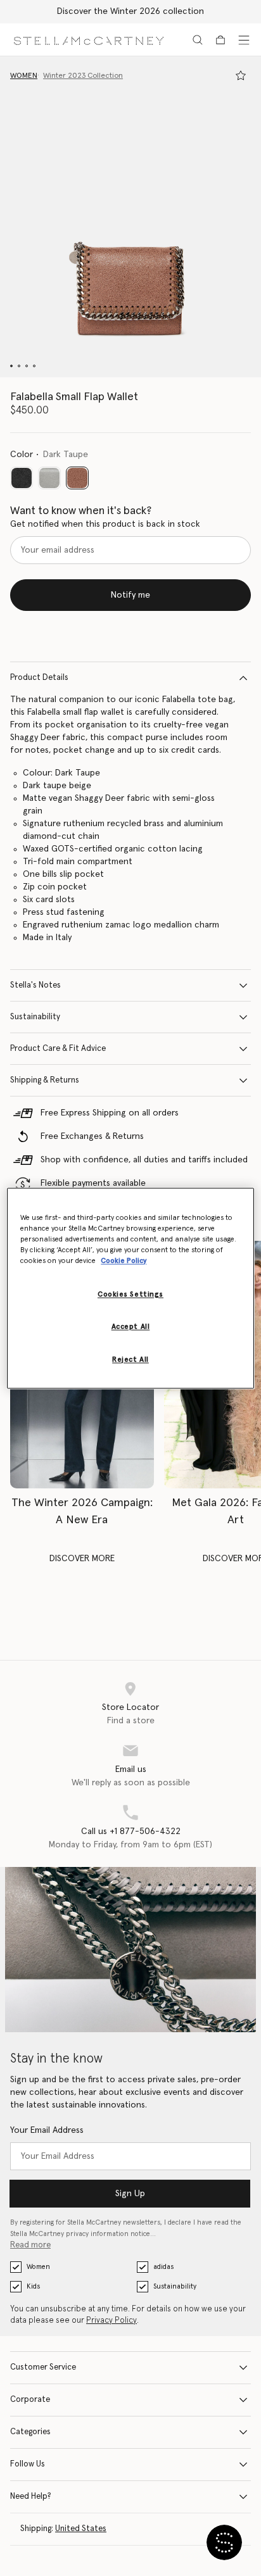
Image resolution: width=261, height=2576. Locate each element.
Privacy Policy (111, 2321)
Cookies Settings (130, 1294)
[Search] (198, 40)
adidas (163, 2267)
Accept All (131, 1327)
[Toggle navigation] (244, 40)
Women (38, 2267)
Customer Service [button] (43, 2367)
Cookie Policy (124, 1261)
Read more (30, 2245)
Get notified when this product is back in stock (105, 524)
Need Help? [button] (31, 2497)
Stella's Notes (35, 985)
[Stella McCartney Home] (89, 40)
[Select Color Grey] (49, 478)
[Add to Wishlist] (241, 75)
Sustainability (35, 1017)
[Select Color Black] (22, 478)
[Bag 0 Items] (220, 40)
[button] (130, 217)
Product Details (39, 678)
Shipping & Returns (45, 1080)
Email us (131, 1769)
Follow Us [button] (28, 2464)
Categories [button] (30, 2432)
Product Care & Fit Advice (58, 1049)
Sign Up (130, 2194)
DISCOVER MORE (82, 1559)
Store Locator (130, 1707)
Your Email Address (47, 2130)
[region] (130, 1288)
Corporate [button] (30, 2400)
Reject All (130, 1360)
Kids (33, 2286)
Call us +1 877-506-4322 (131, 1831)
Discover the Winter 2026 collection (130, 11)
